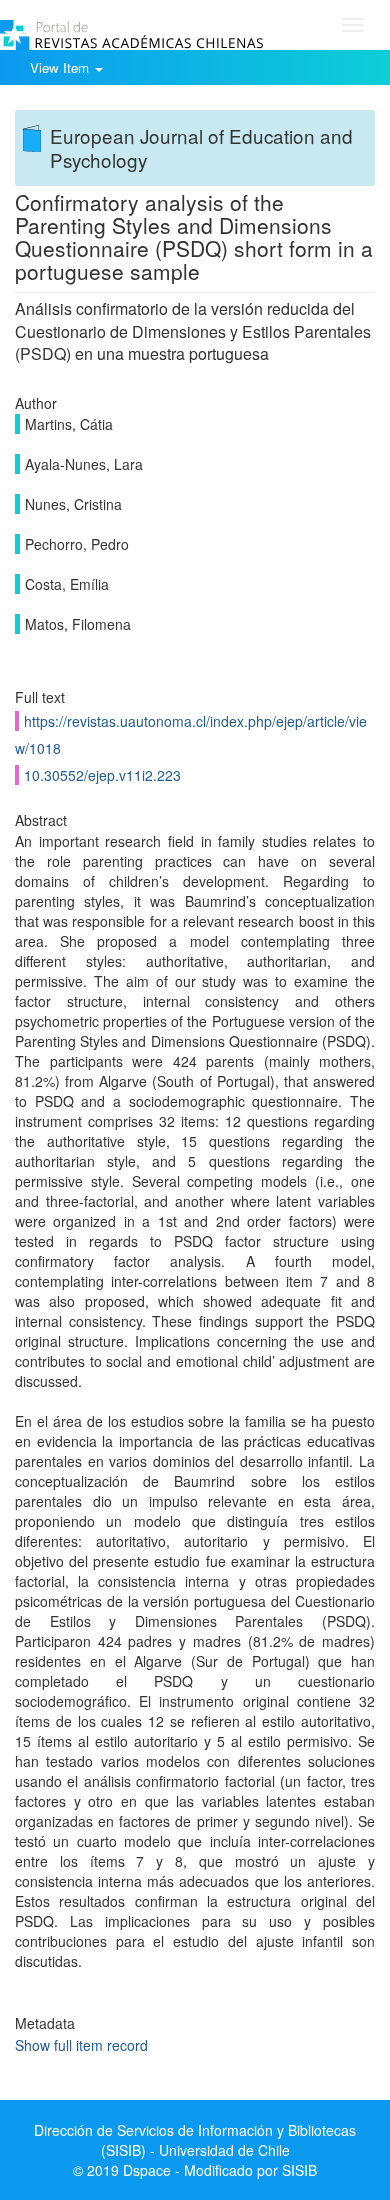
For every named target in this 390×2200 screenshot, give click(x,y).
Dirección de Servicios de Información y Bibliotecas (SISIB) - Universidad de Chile (195, 2140)
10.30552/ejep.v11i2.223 (102, 775)
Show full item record (81, 2045)
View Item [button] (61, 67)
